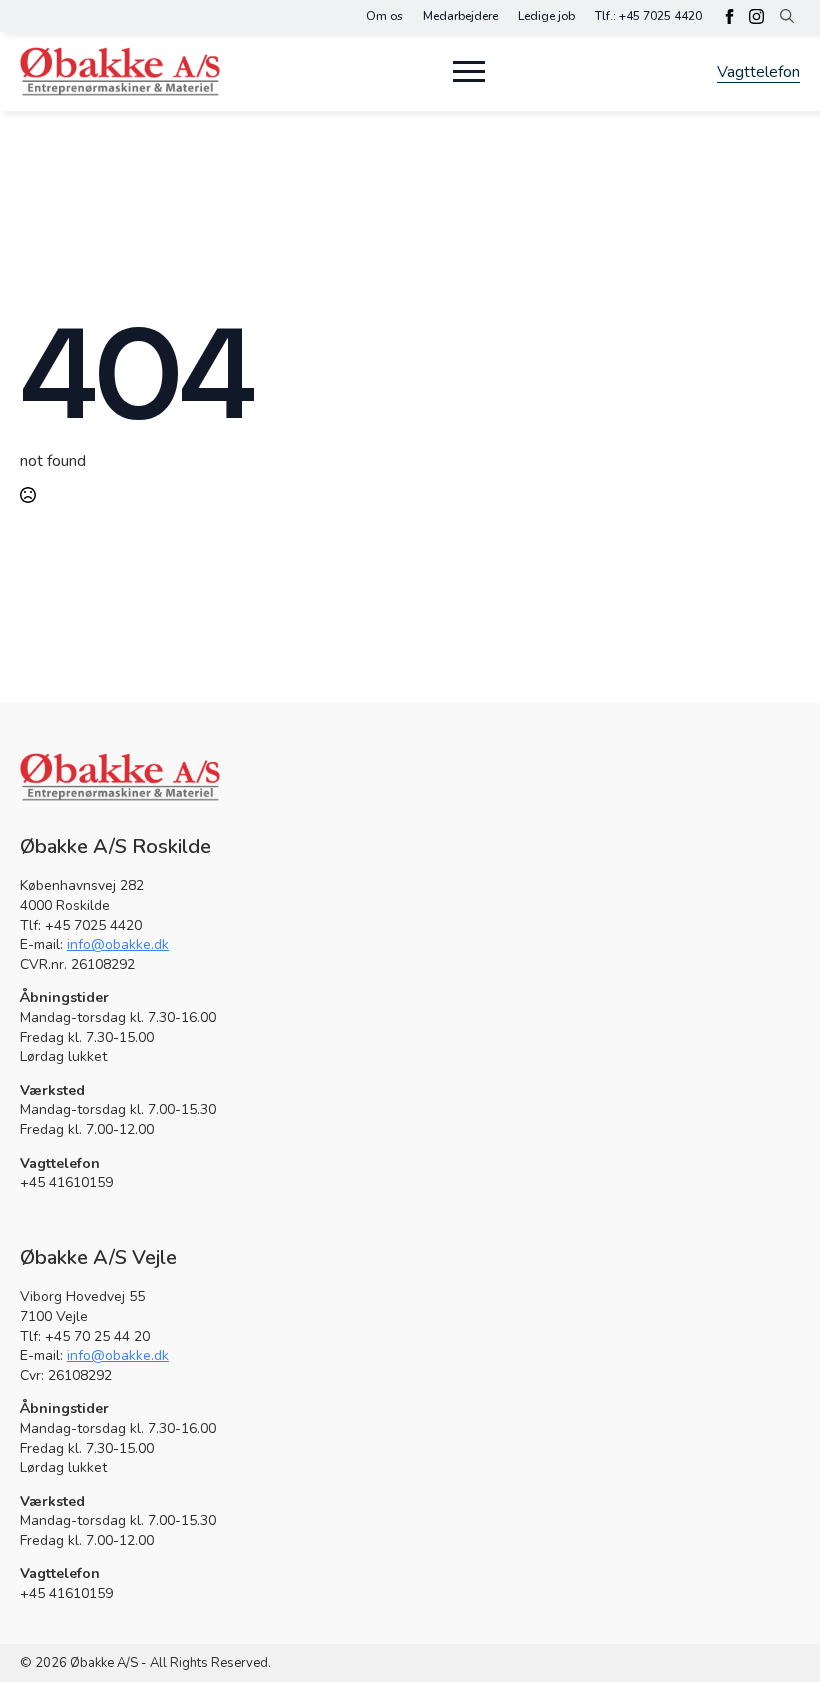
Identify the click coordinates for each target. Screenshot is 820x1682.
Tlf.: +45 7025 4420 (648, 16)
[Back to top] (770, 1632)
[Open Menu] (469, 71)
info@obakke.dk (118, 944)
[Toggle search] (787, 16)
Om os (384, 16)
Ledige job (546, 16)
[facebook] (729, 16)
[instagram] (756, 16)
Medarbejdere (460, 16)
